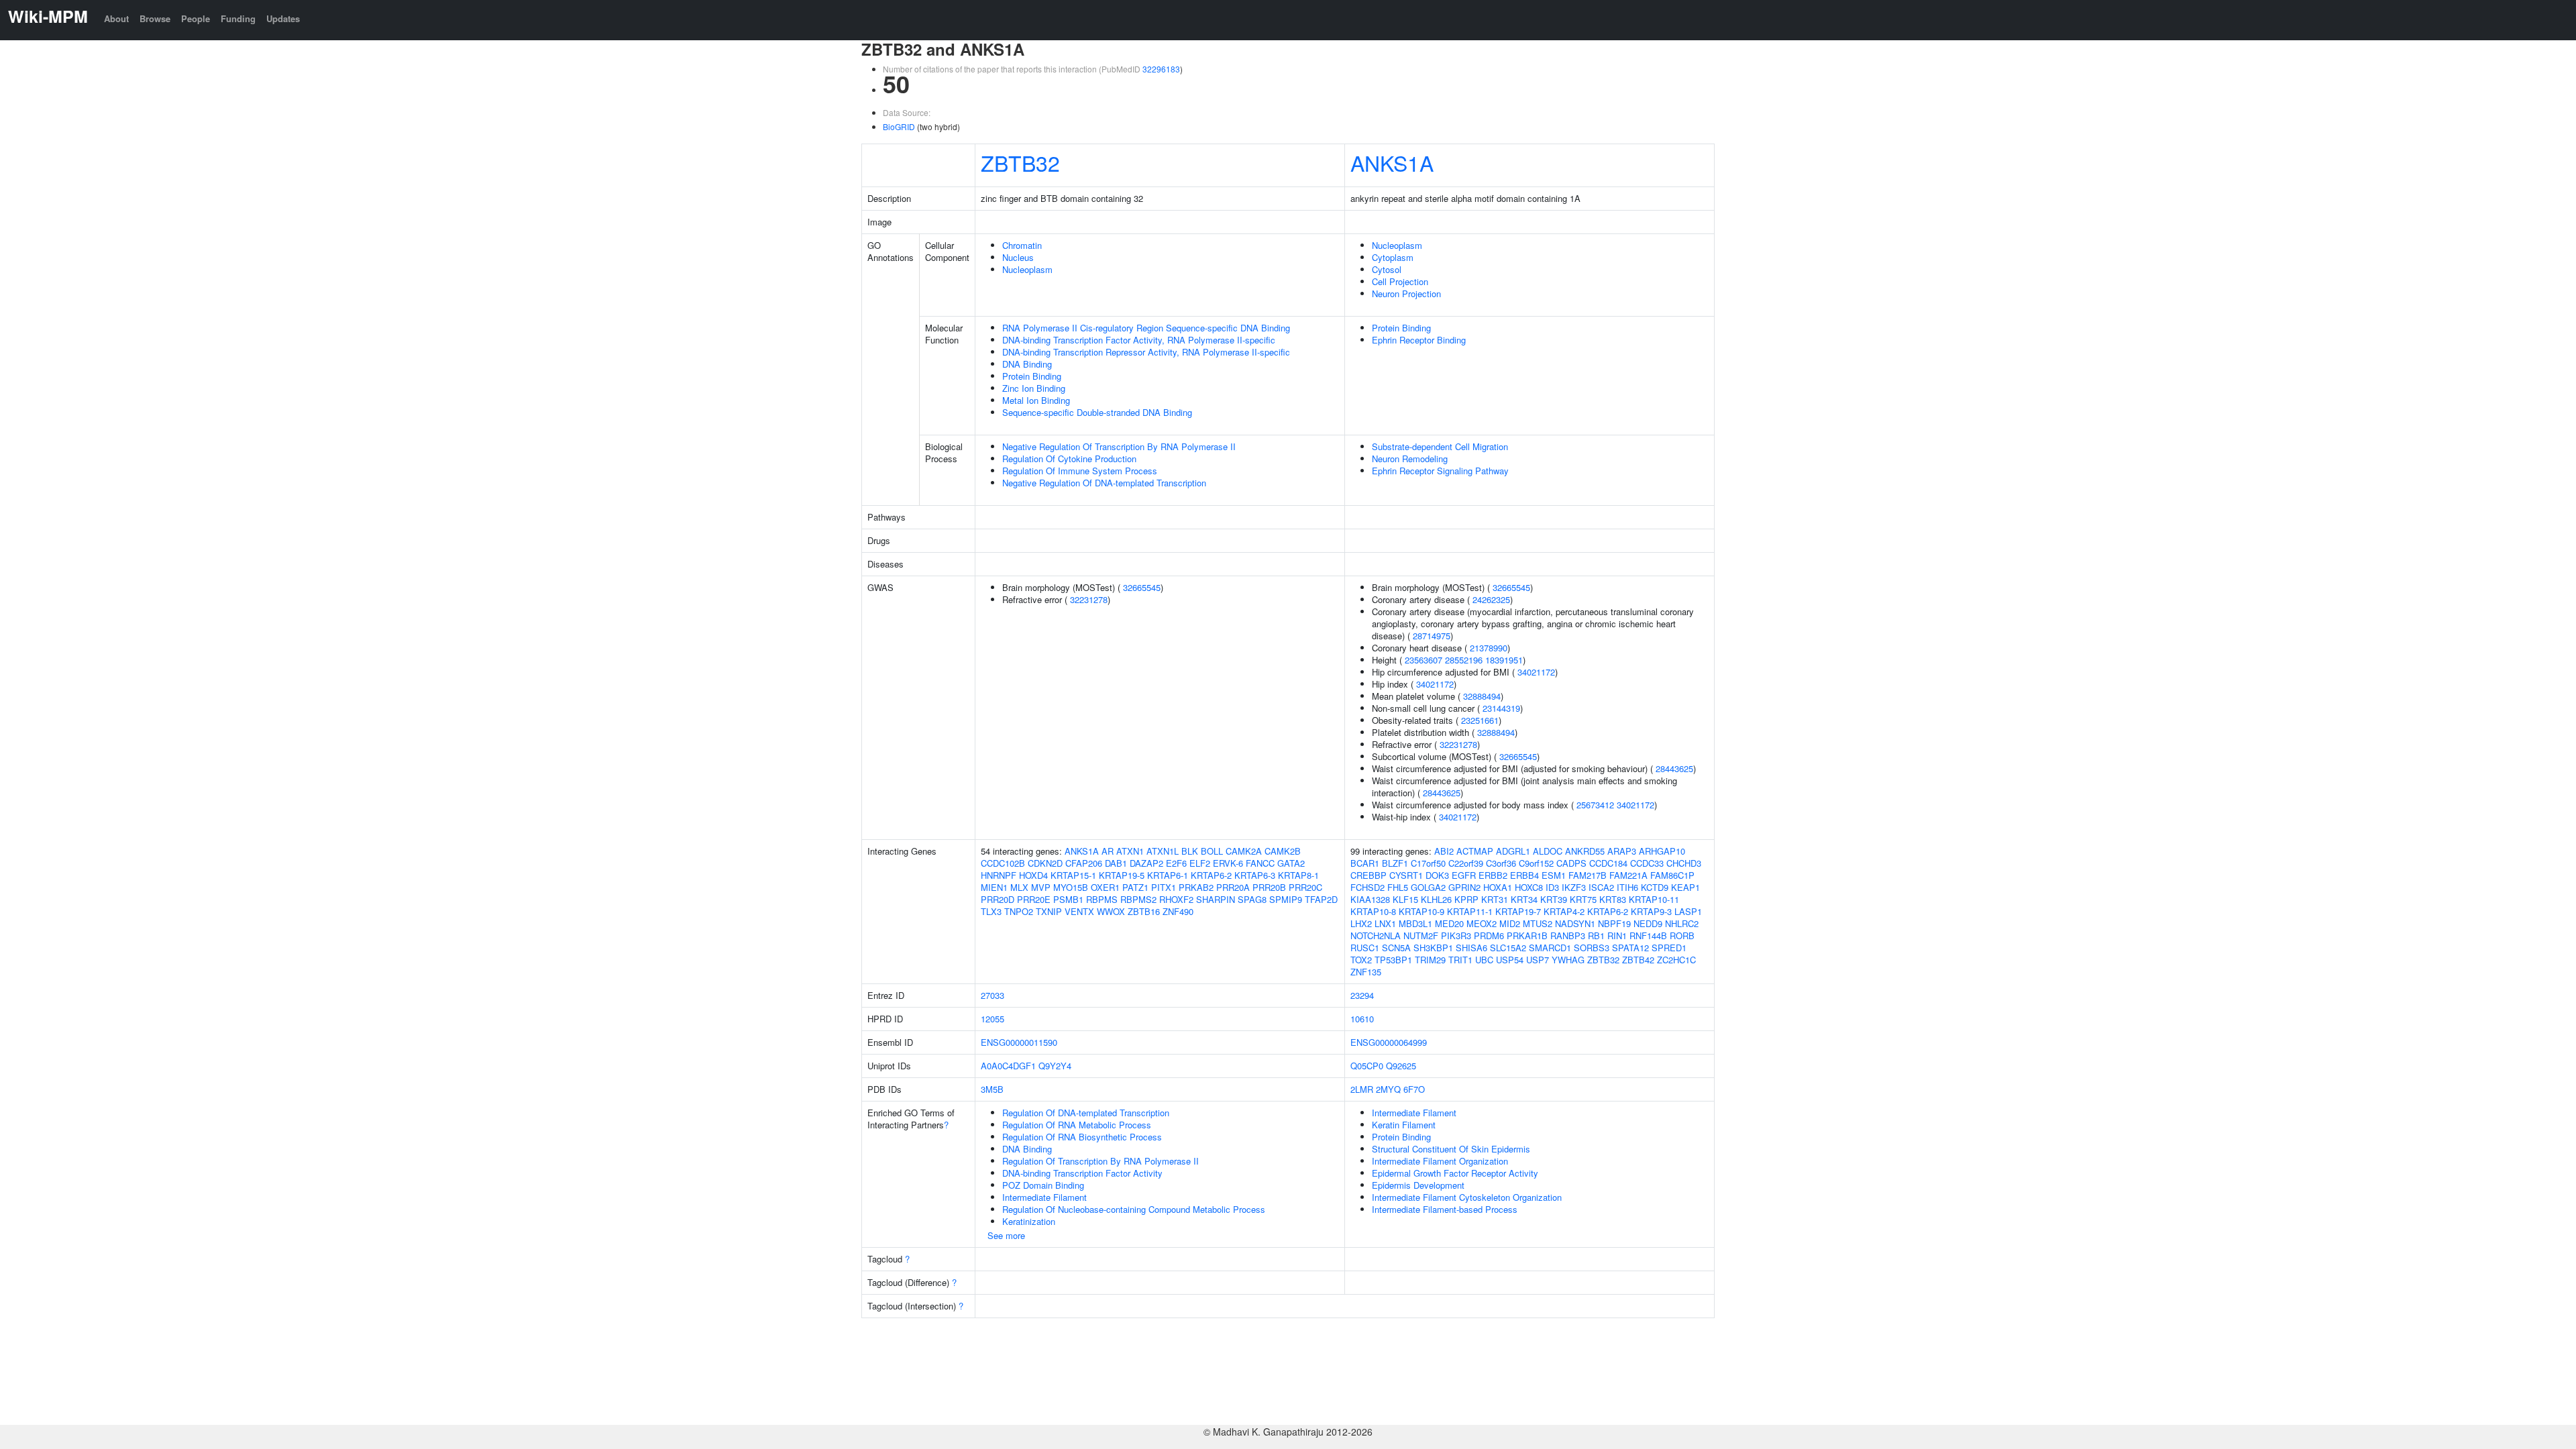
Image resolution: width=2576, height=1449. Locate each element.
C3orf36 (1501, 863)
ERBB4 (1524, 875)
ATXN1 (1130, 851)
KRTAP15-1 (1073, 875)
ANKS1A (1392, 162)
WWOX (1111, 911)
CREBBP (1368, 875)
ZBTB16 (1144, 911)
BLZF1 (1395, 863)
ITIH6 (1627, 887)
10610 (1362, 1019)
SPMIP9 (1286, 899)
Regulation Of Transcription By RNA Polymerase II (1101, 1161)
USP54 (1510, 960)
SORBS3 (1592, 948)
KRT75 (1583, 899)
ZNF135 (1366, 972)
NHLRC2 (1682, 923)
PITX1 (1164, 887)
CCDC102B (1003, 863)
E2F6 (1176, 863)
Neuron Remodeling (1410, 459)
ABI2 (1444, 851)
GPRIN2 (1464, 887)
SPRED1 (1669, 948)
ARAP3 (1622, 851)
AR (1108, 851)
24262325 (1491, 599)
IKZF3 (1574, 887)
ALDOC (1548, 851)
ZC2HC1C (1676, 960)
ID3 (1552, 887)
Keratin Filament (1404, 1125)
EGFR (1464, 875)
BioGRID (899, 126)
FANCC (1260, 863)
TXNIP (1049, 911)
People (196, 18)
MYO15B (1071, 887)
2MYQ (1388, 1089)
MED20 (1449, 923)
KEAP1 (1685, 887)
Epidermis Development (1418, 1185)
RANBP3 (1568, 935)
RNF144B (1648, 935)
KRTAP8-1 (1298, 875)
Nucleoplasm (1027, 269)
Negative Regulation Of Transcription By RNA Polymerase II (1119, 446)
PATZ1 (1135, 887)
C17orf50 (1428, 863)
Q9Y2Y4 (1055, 1066)
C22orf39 (1466, 863)
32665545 (1142, 587)
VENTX (1079, 911)
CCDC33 (1647, 863)
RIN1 (1617, 935)
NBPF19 (1614, 923)
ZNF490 (1178, 911)
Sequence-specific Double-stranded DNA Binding (1097, 412)
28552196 (1464, 660)
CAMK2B (1283, 851)
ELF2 (1200, 863)
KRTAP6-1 (1168, 875)
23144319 (1501, 708)
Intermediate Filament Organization (1440, 1161)
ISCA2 (1601, 887)
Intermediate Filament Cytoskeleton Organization (1467, 1197)
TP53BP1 (1393, 960)
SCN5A (1396, 948)
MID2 (1510, 923)
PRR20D (998, 899)
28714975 (1432, 636)
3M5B (992, 1089)
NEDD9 (1648, 923)
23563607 (1424, 660)
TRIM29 (1430, 960)
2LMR (1362, 1089)
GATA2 (1291, 863)
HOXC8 (1529, 887)
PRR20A (1233, 887)
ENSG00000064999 (1389, 1042)
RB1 (1596, 935)
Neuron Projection (1406, 293)
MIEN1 (994, 887)
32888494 (1482, 696)
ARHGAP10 (1662, 851)
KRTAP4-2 (1564, 911)
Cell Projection (1400, 281)
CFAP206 (1084, 863)
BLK (1190, 851)
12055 (992, 1019)
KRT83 (1613, 899)
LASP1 (1688, 911)
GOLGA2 (1428, 887)
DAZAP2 (1146, 863)
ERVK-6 (1228, 863)
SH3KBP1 (1433, 948)
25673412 (1595, 805)
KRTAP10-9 (1421, 911)
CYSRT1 (1406, 875)
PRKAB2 (1196, 887)
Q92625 (1401, 1066)
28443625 (1674, 768)
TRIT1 (1460, 960)
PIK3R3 (1456, 935)
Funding (238, 18)
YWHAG (1568, 960)
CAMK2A (1244, 851)
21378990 (1489, 648)
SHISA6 (1471, 948)
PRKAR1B (1527, 935)
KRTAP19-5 (1122, 875)
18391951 (1504, 660)
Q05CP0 (1367, 1066)
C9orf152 (1536, 863)
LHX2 (1361, 923)
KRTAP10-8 (1373, 911)
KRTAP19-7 (1518, 911)
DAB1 (1116, 863)
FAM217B (1588, 875)
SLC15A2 (1508, 948)
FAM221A (1628, 875)
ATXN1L (1163, 851)
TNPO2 (1019, 911)
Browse (155, 18)
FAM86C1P (1672, 875)
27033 (992, 995)
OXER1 (1105, 887)
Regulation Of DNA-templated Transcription (1086, 1113)
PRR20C (1305, 887)
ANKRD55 (1585, 851)
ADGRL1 (1513, 851)
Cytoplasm (1393, 257)
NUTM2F (1421, 935)
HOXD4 (1033, 875)
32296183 (1161, 69)
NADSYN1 (1575, 923)
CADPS (1571, 863)
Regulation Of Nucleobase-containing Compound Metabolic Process (1134, 1209)
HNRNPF (999, 875)
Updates (283, 18)
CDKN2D (1045, 863)
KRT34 (1524, 899)
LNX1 (1385, 923)
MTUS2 (1538, 923)
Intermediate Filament (1044, 1197)
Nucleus (1018, 257)
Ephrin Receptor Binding (1419, 340)
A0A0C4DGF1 (1008, 1066)
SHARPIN (1216, 899)
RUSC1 (1365, 948)
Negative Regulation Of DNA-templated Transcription (1104, 483)
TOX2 (1361, 960)
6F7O (1414, 1089)
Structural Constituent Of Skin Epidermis (1451, 1149)
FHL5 (1398, 887)
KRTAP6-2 (1211, 875)
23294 (1362, 995)
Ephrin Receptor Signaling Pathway (1440, 471)
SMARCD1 (1550, 948)
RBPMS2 (1138, 899)
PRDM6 (1489, 935)
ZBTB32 (1020, 162)
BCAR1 (1365, 863)
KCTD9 (1655, 887)
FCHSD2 (1367, 887)
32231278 (1089, 599)
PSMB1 (1068, 899)
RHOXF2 (1176, 899)
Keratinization (1029, 1221)
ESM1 (1554, 875)
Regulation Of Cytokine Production (1069, 459)
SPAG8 (1252, 899)
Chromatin (1022, 245)
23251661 (1480, 720)
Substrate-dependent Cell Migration (1440, 446)
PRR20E (1034, 899)
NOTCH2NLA (1376, 935)
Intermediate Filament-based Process (1445, 1209)
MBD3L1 (1415, 923)
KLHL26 (1436, 899)
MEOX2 (1482, 923)
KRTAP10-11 (1654, 899)
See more (1006, 1235)
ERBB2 (1493, 875)
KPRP (1466, 899)
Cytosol (1387, 269)
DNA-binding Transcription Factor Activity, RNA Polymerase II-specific (1139, 340)
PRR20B (1269, 887)
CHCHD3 (1684, 863)
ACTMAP (1475, 851)
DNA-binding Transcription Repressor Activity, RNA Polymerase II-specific (1146, 352)
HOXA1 (1498, 887)
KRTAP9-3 (1651, 911)
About (116, 18)
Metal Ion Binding (1036, 400)
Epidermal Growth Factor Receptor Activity (1455, 1173)
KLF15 (1405, 899)
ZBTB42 (1638, 960)
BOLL (1212, 851)
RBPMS (1102, 899)
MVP (1041, 887)
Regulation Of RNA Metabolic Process (1077, 1125)
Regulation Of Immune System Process (1080, 471)
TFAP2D (1321, 899)
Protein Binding (1032, 376)
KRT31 (1495, 899)
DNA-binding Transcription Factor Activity (1082, 1173)
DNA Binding (1027, 364)
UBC (1484, 960)
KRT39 (1554, 899)
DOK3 (1437, 875)
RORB (1682, 935)
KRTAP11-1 (1470, 911)
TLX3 (991, 911)
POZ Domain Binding (1043, 1185)
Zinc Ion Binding (1034, 388)
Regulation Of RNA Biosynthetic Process (1082, 1137)
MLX (1019, 887)
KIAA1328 (1370, 899)
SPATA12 (1630, 948)
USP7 (1538, 960)
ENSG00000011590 (1019, 1042)
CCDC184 (1608, 863)
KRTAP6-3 (1255, 875)
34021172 (1536, 672)
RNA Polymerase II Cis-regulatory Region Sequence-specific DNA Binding (1146, 328)
